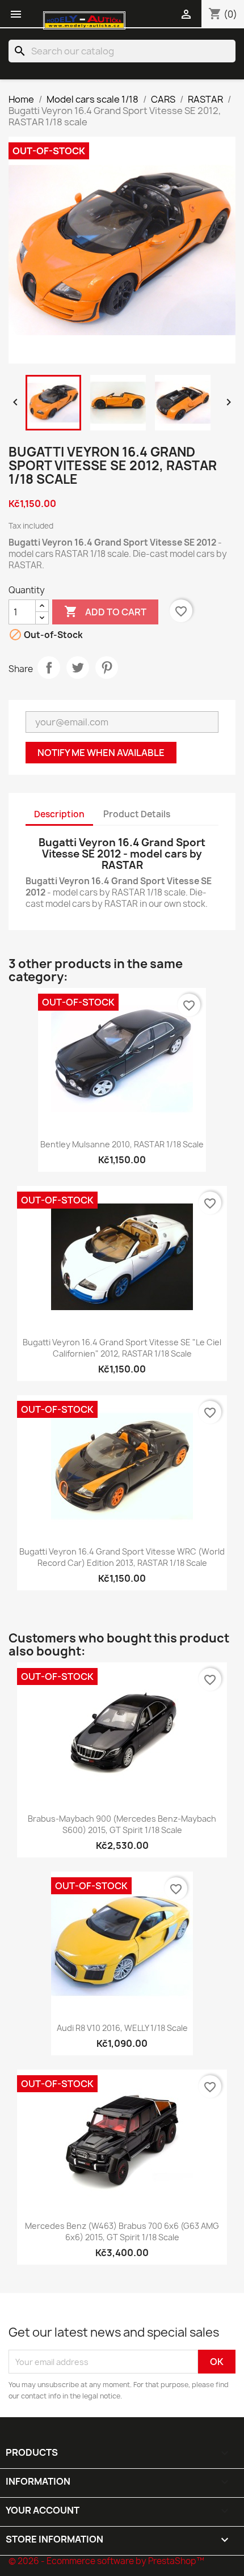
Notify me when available (101, 753)
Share (49, 668)
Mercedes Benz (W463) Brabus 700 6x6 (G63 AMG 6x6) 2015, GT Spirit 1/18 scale (122, 2231)
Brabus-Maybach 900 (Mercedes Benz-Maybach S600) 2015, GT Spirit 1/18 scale (122, 1824)
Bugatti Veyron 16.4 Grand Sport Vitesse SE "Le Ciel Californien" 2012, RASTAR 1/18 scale (122, 1348)
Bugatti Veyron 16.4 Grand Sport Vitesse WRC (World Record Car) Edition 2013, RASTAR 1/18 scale (122, 1557)
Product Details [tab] (137, 814)
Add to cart (105, 611)
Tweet (78, 668)
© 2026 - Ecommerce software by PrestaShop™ (106, 2561)
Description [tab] (59, 814)
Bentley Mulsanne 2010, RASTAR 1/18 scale (122, 1144)
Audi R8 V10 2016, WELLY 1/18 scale (122, 2028)
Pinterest (107, 668)
